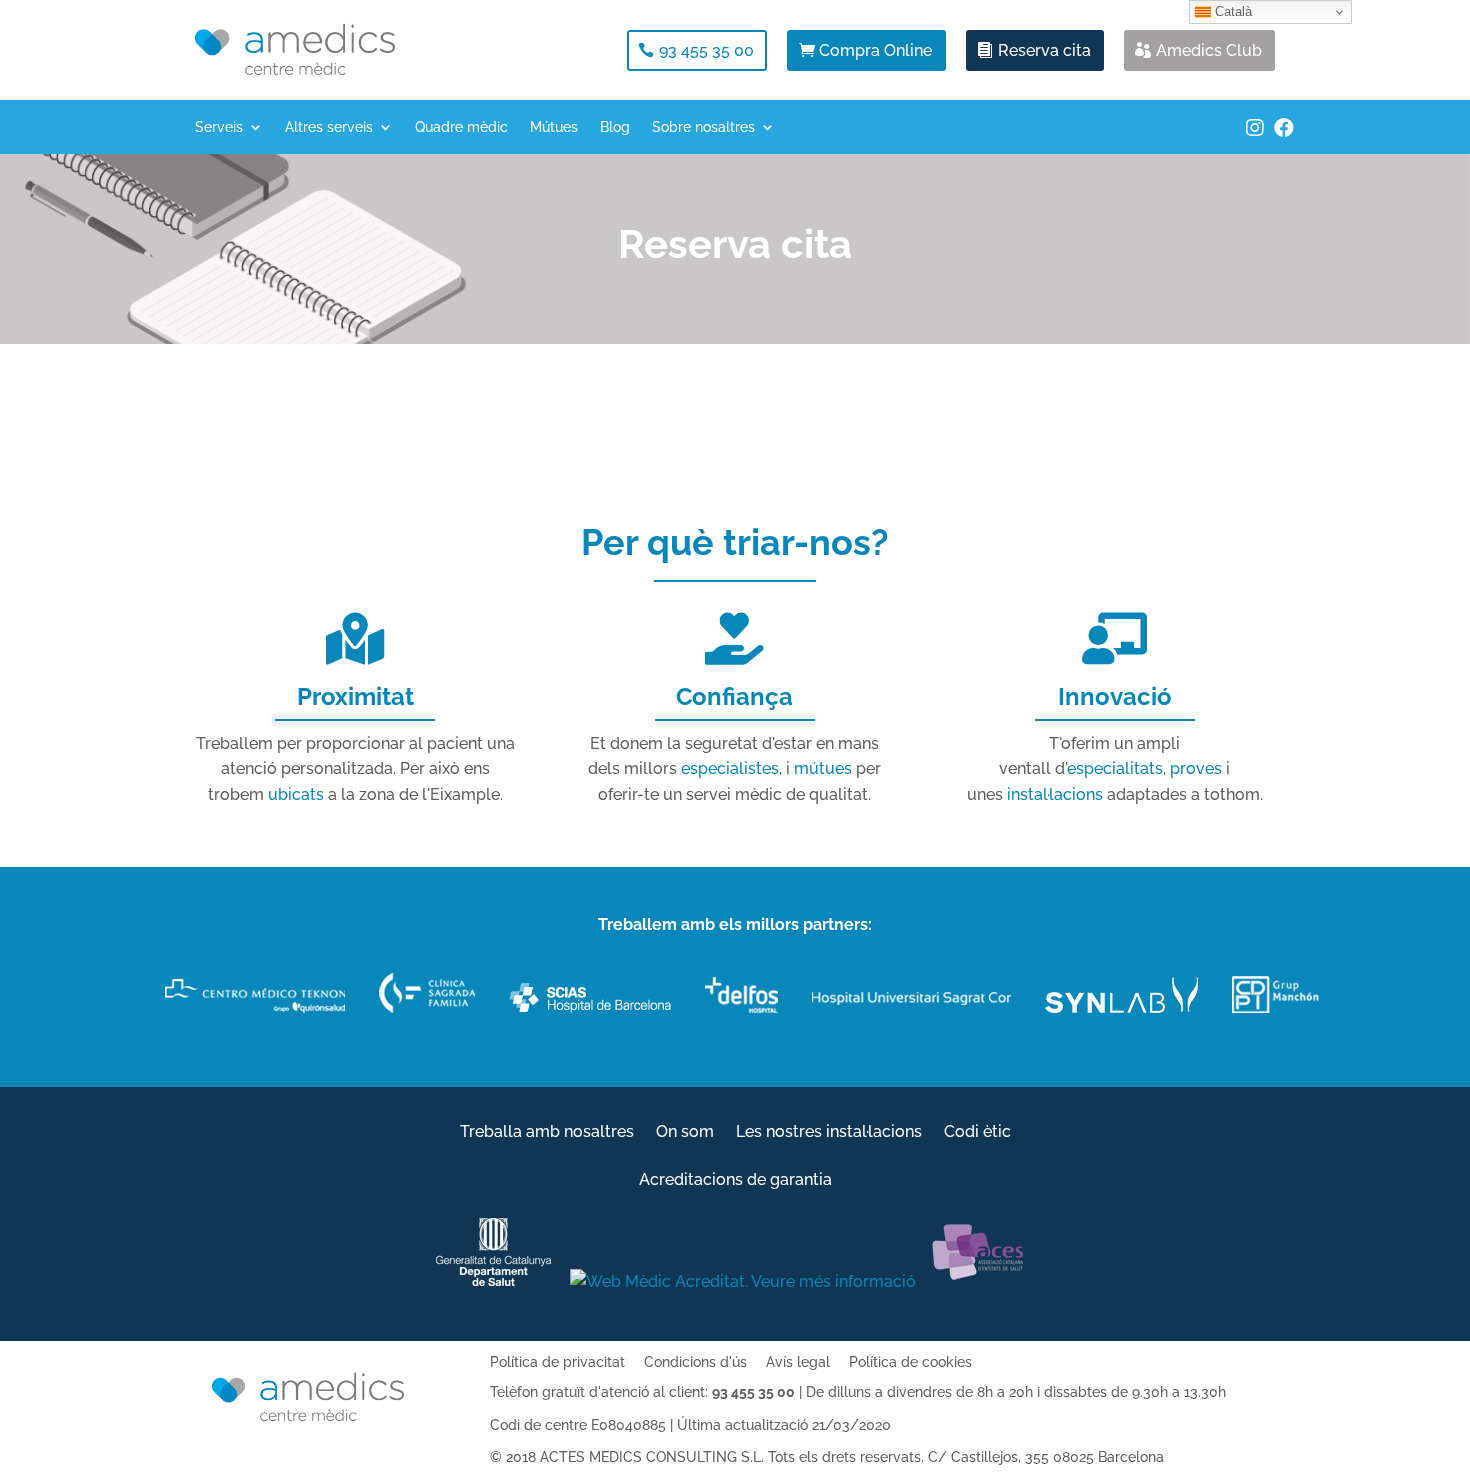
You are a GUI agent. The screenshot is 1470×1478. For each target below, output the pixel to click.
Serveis (219, 127)
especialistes (730, 768)
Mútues (554, 127)
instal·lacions (1055, 794)
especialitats (1115, 768)
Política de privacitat (557, 1362)
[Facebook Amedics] (1284, 138)
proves (1196, 768)
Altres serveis (329, 127)
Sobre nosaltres (703, 127)
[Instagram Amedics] (1255, 138)
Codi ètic (977, 1133)
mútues (823, 768)
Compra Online (875, 50)
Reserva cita (1044, 50)
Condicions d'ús (695, 1362)
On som (685, 1133)
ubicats (296, 794)
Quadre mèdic (461, 127)
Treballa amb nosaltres (547, 1133)
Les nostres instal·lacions (829, 1133)
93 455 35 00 (706, 50)
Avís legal (798, 1362)
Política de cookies (910, 1362)
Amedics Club (1209, 50)
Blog (615, 127)
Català (1231, 11)
